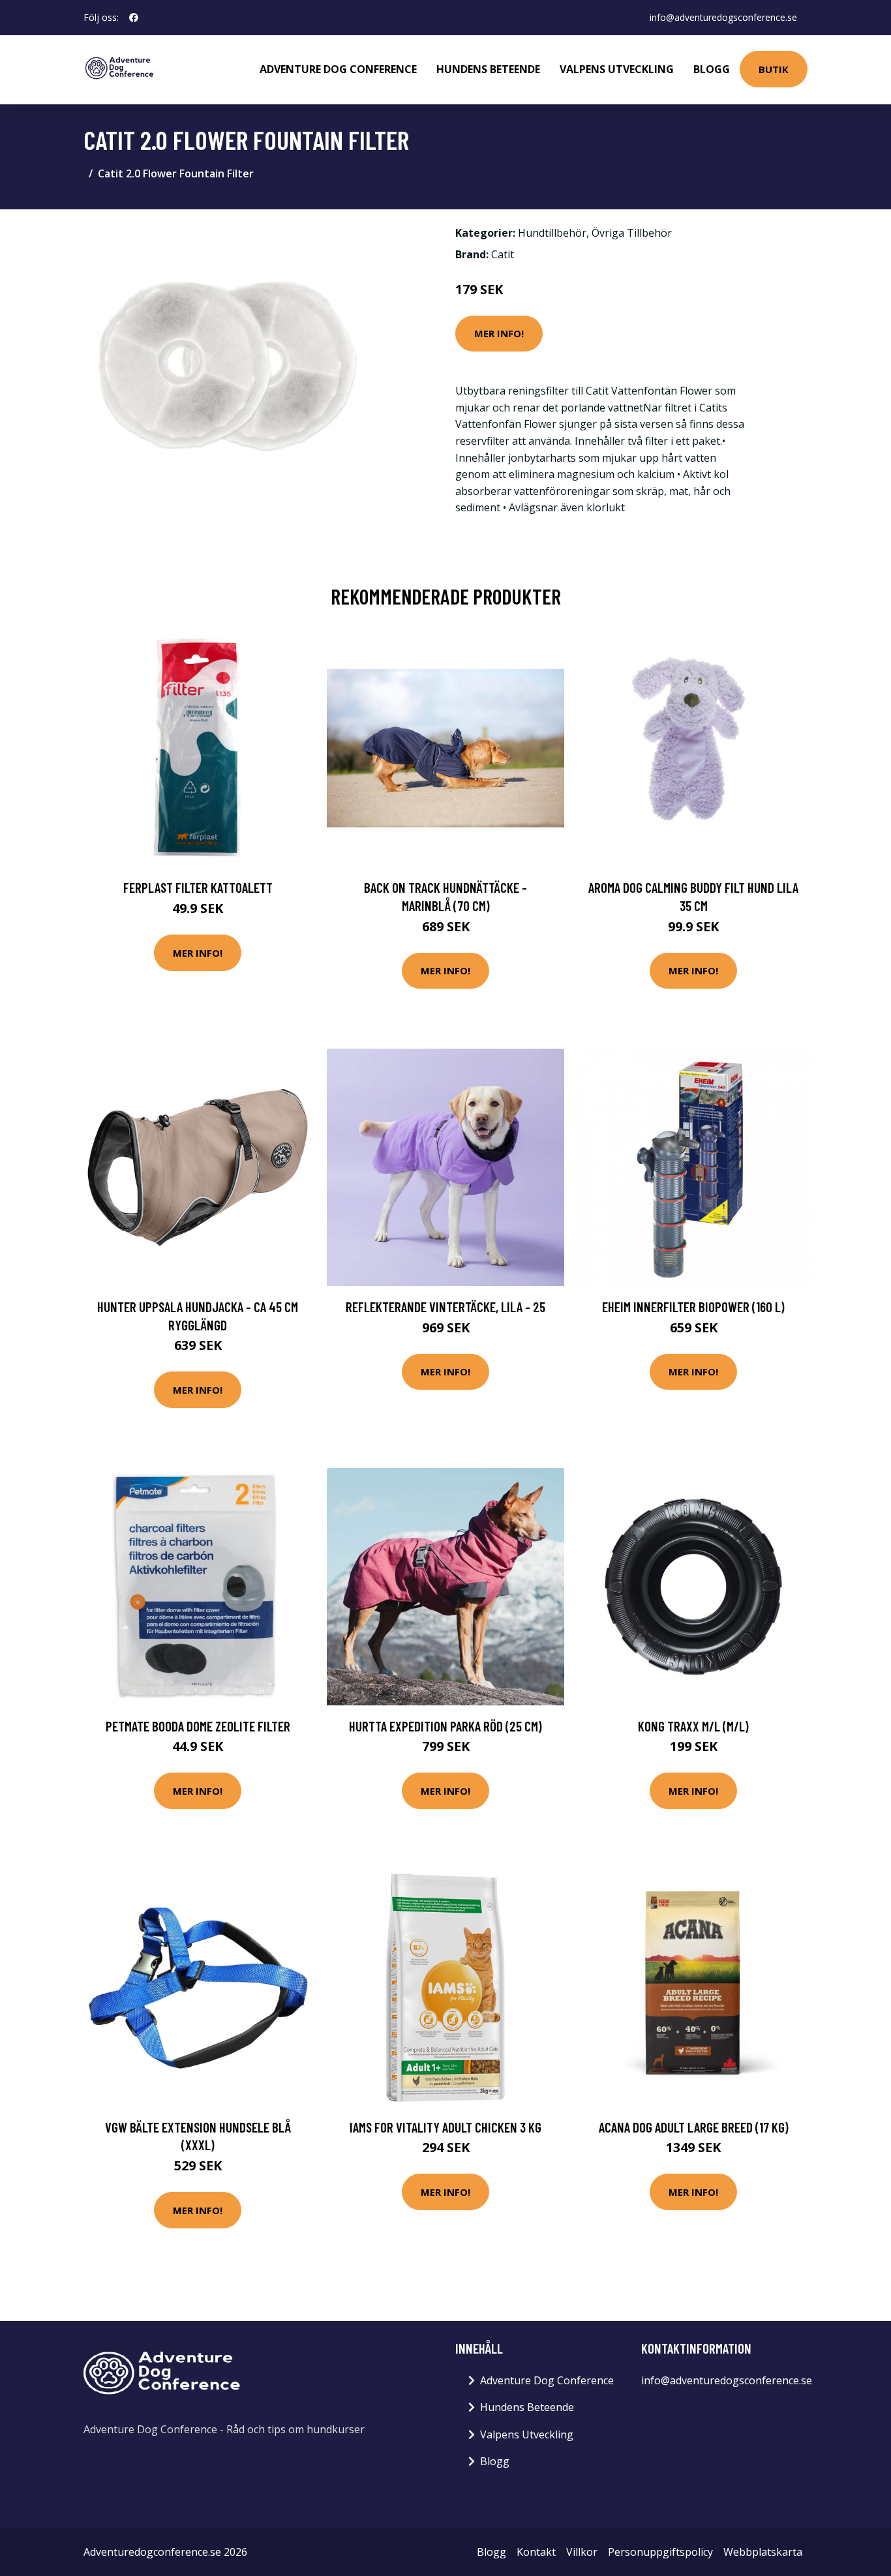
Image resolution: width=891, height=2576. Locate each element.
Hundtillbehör (552, 233)
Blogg (712, 69)
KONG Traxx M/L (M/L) (693, 1726)
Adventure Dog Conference (338, 69)
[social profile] (134, 18)
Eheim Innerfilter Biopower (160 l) (693, 1307)
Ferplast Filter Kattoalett (198, 887)
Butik (774, 69)
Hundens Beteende (488, 69)
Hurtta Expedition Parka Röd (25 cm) (445, 1726)
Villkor (582, 2552)
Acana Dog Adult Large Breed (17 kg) (694, 2127)
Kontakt (536, 2552)
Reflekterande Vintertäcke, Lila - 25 (445, 1307)
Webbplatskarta (763, 2552)
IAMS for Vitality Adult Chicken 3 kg (445, 2127)
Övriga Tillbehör (632, 233)
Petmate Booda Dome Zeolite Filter (198, 1726)
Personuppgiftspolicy (660, 2552)
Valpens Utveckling (617, 69)
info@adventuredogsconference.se (723, 17)
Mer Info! (499, 333)
